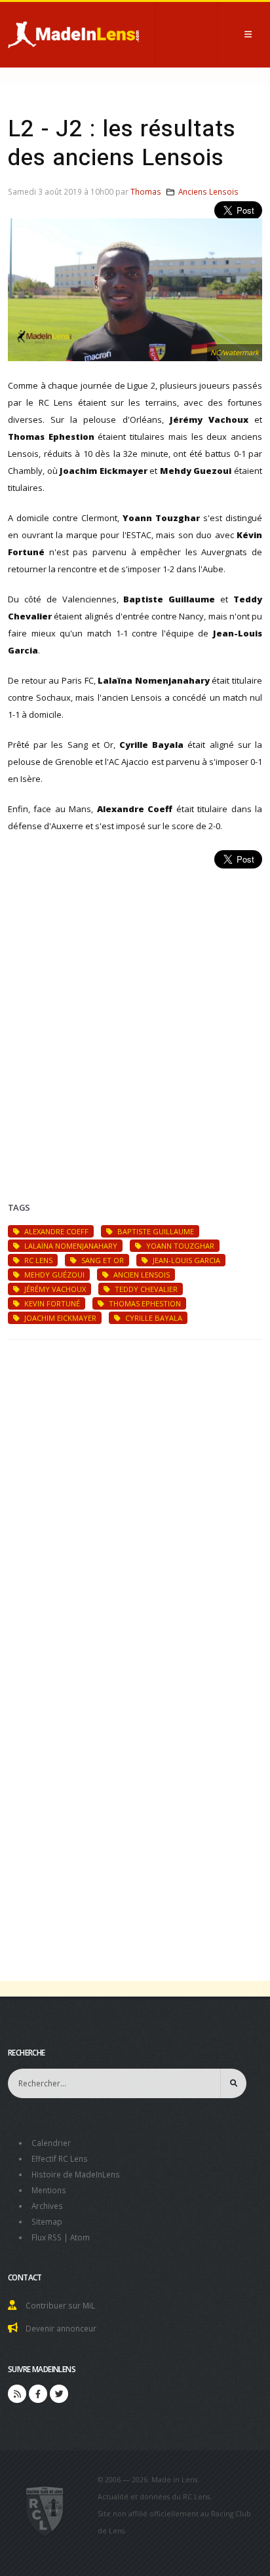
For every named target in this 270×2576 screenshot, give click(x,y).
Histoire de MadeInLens (76, 2174)
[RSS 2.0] (17, 2394)
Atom (80, 2237)
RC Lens (37, 1260)
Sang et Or (102, 1260)
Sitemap (47, 2221)
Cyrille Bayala (153, 1318)
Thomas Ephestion (144, 1303)
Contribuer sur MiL (60, 2305)
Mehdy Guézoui (53, 1275)
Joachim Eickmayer (59, 1318)
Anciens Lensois (208, 191)
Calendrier (51, 2143)
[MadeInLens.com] (45, 2510)
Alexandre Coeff (55, 1231)
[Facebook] (38, 2394)
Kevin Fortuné (51, 1303)
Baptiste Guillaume (155, 1231)
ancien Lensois (141, 1275)
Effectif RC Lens (60, 2158)
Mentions (49, 2190)
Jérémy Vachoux (54, 1289)
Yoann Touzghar (179, 1246)
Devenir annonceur (61, 2328)
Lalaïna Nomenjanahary (70, 1246)
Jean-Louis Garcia (185, 1260)
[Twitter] (59, 2394)
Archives (47, 2206)
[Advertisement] (135, 1019)
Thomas (146, 191)
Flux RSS (47, 2237)
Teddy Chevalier (145, 1289)
